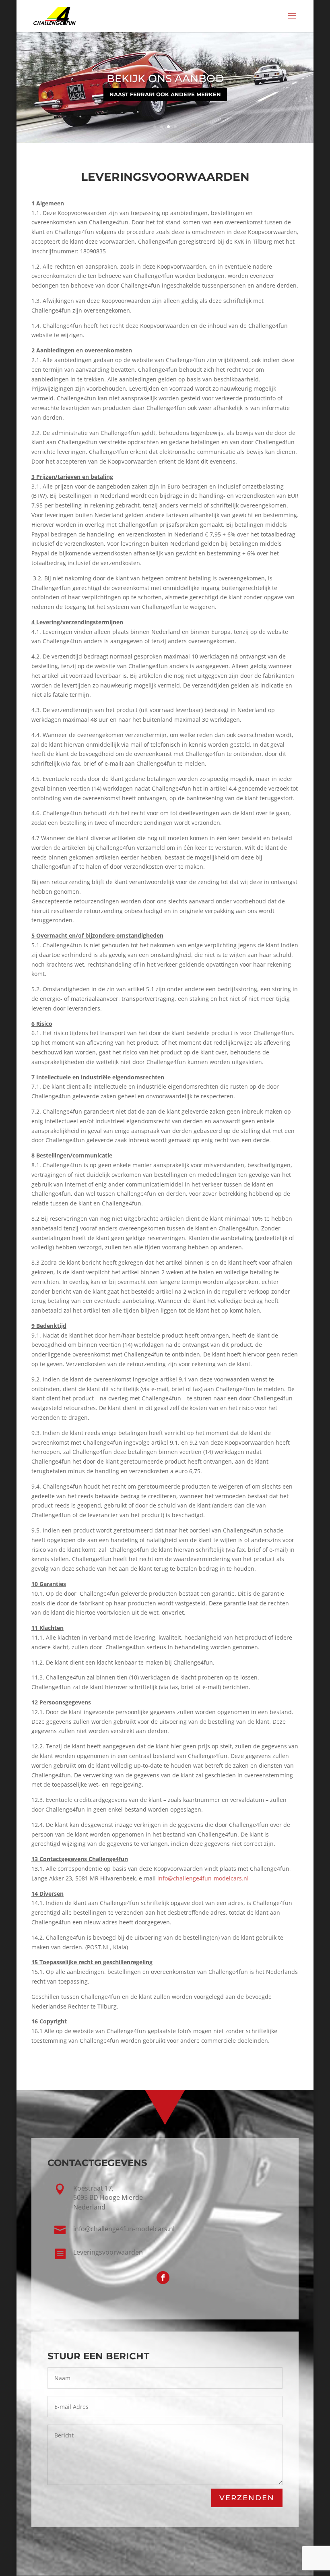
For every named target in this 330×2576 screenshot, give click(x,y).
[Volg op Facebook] (163, 2278)
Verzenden (247, 2498)
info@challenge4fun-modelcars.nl (203, 1878)
